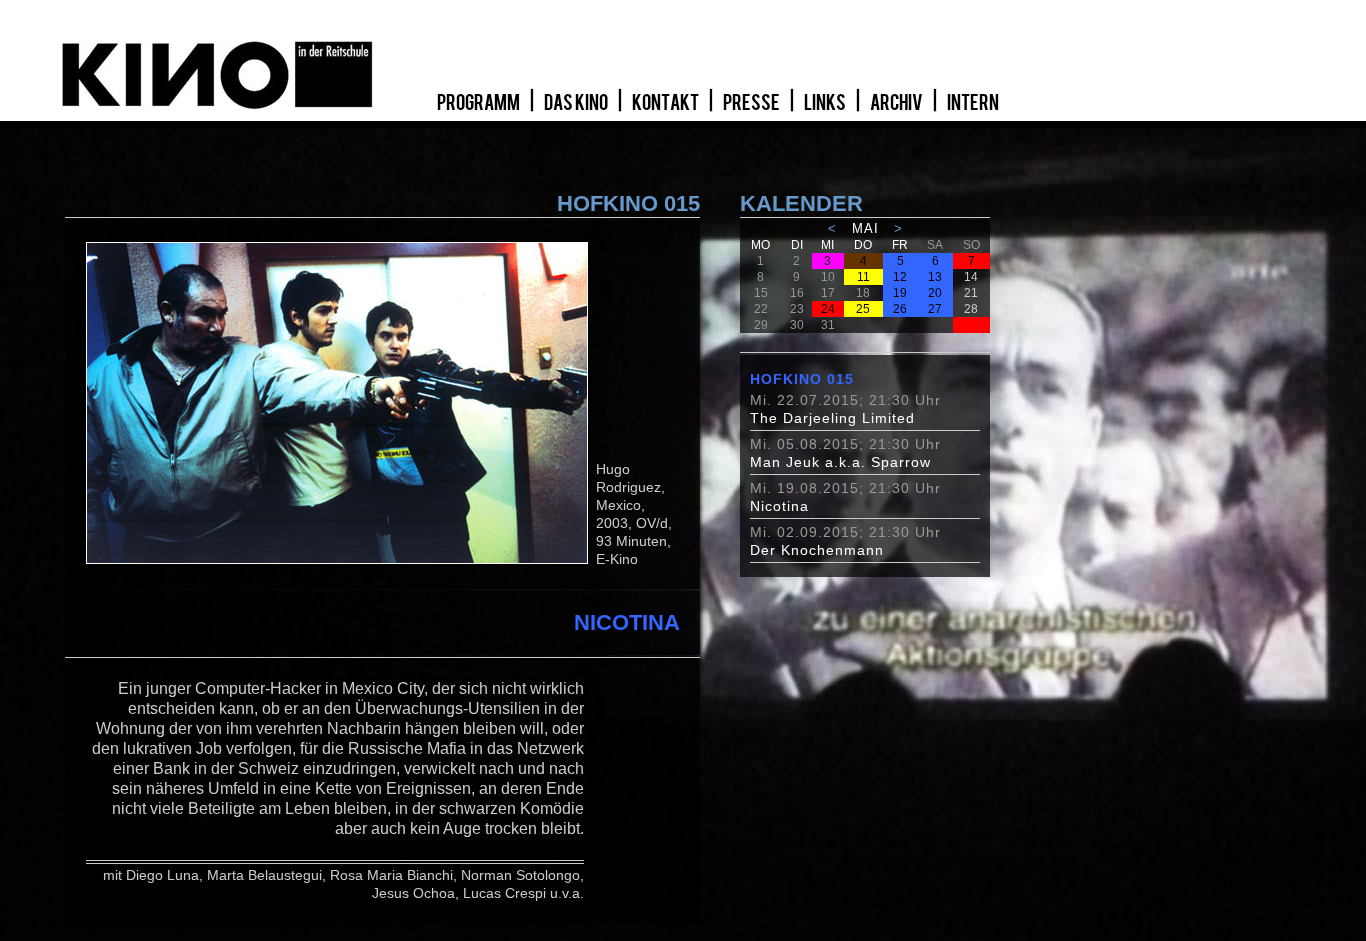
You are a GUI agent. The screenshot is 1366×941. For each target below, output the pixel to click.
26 (900, 309)
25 (863, 309)
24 (828, 309)
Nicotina (779, 506)
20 (935, 293)
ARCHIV (897, 103)
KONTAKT (666, 103)
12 (900, 277)
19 (900, 293)
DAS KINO (577, 103)
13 (935, 277)
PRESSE (752, 103)
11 (863, 277)
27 (935, 309)
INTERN (973, 103)
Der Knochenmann (817, 550)
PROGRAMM (479, 103)
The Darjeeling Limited (832, 418)
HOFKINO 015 (802, 379)
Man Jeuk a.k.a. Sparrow (840, 462)
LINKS (826, 103)
